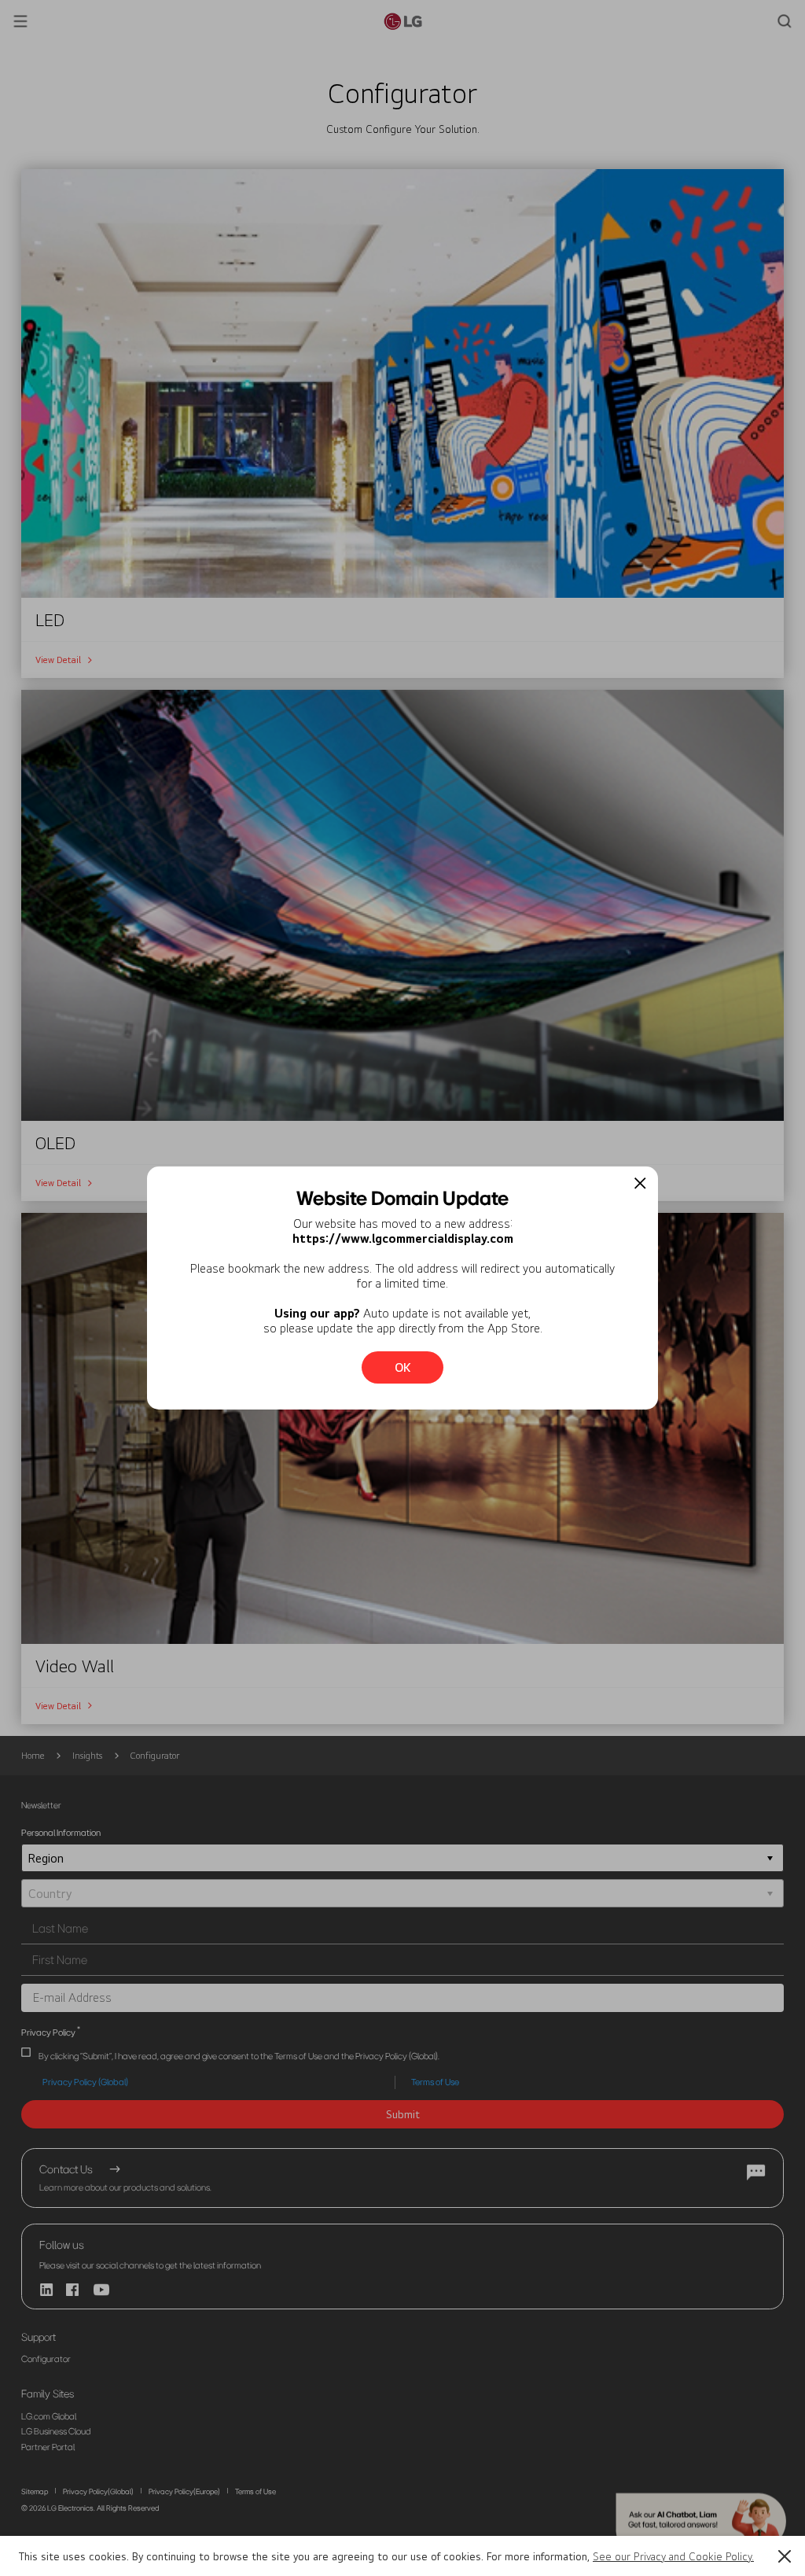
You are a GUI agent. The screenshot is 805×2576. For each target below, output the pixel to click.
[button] (785, 2556)
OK (403, 1367)
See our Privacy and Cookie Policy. (673, 2556)
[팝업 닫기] (640, 1183)
